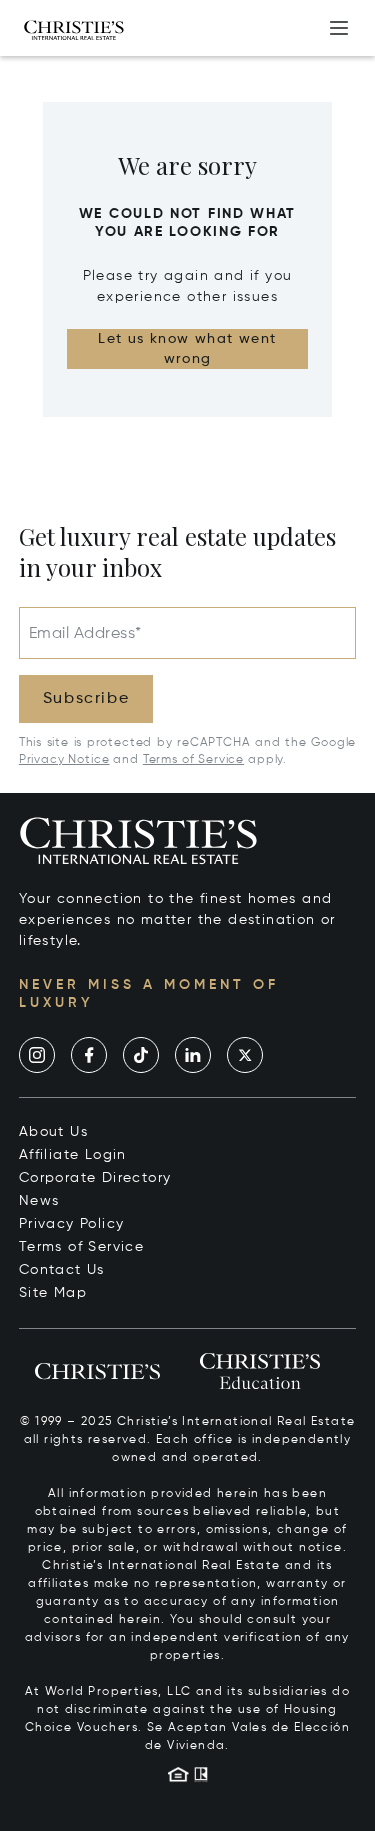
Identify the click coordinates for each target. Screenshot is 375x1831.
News (39, 1201)
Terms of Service (193, 760)
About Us (53, 1132)
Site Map (53, 1293)
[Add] (339, 28)
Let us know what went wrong (187, 349)
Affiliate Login (73, 1155)
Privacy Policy (72, 1224)
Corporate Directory (95, 1178)
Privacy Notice (64, 760)
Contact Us (62, 1270)
